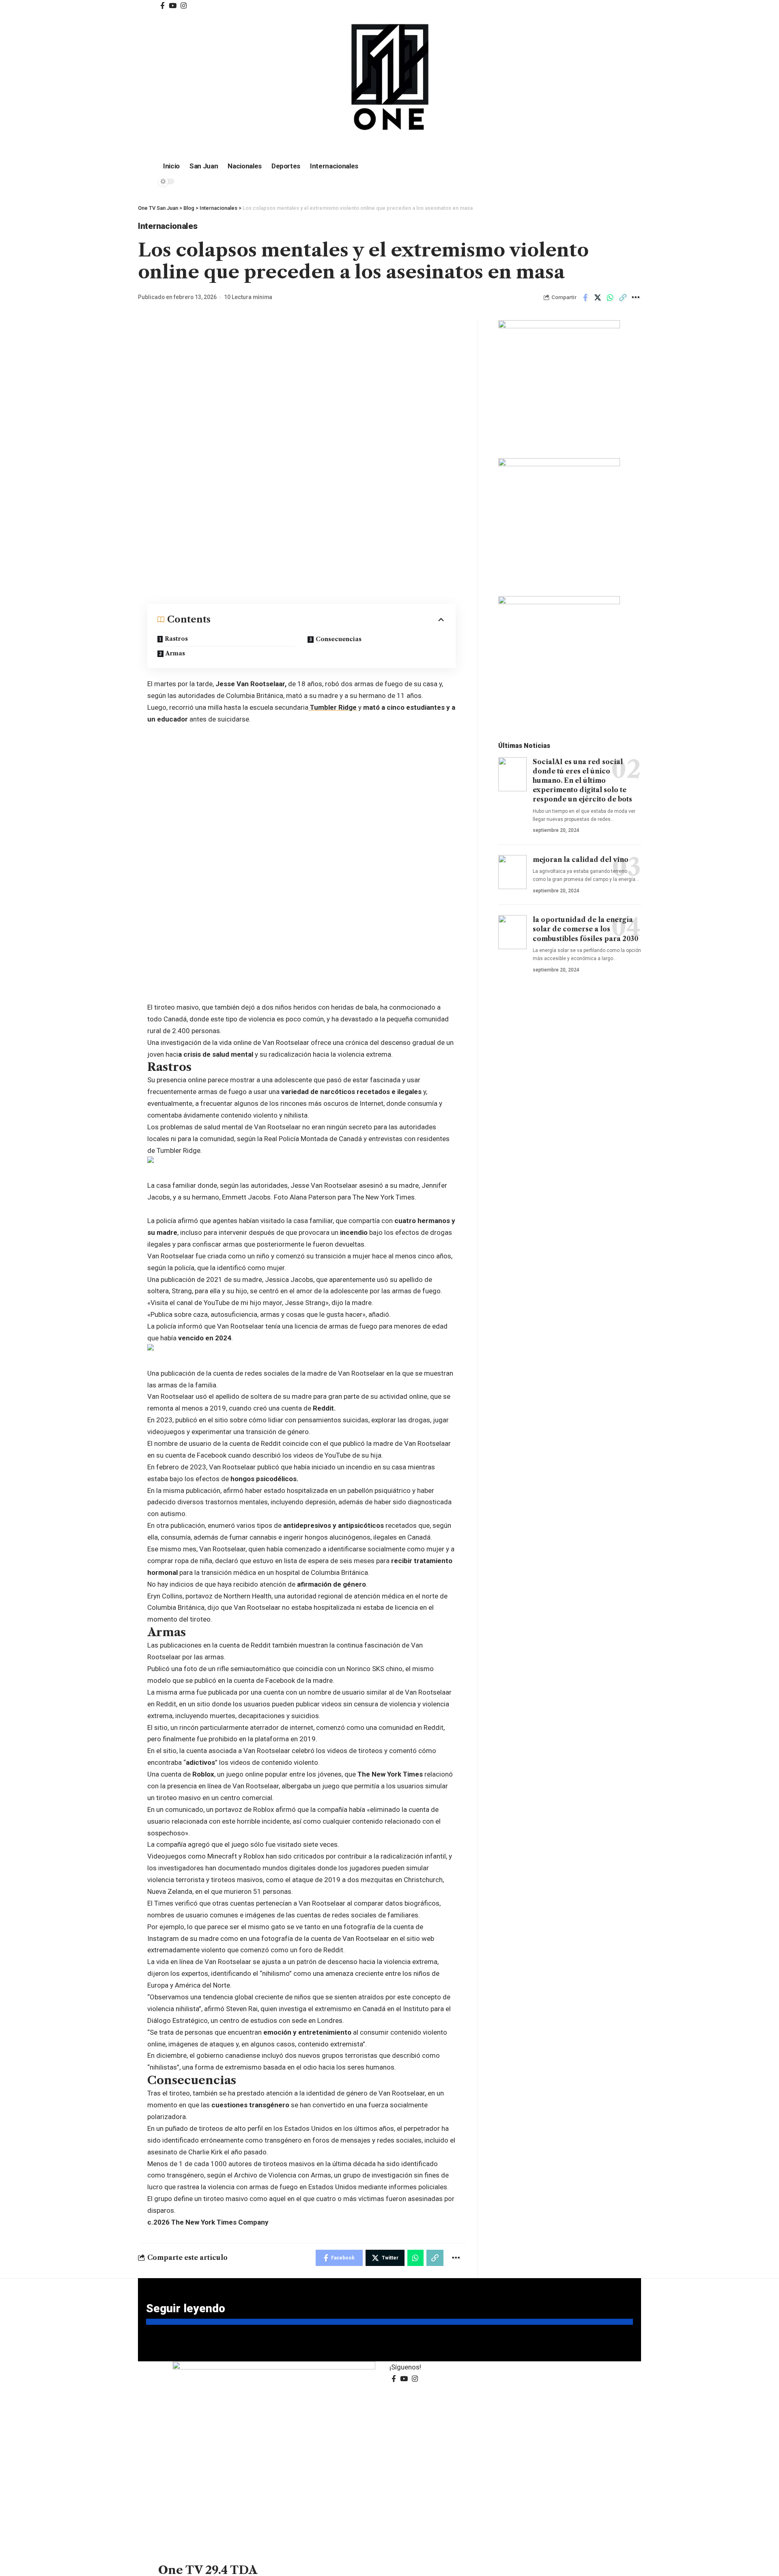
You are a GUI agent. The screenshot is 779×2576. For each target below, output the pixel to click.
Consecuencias (339, 639)
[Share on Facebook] (585, 297)
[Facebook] (162, 6)
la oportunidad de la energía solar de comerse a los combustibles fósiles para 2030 (585, 929)
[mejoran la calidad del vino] (512, 872)
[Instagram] (184, 6)
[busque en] (544, 4)
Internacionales (168, 226)
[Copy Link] (623, 297)
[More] (635, 297)
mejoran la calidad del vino (581, 859)
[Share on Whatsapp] (610, 297)
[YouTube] (173, 6)
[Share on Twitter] (598, 297)
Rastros (176, 639)
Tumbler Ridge (332, 707)
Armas (175, 653)
